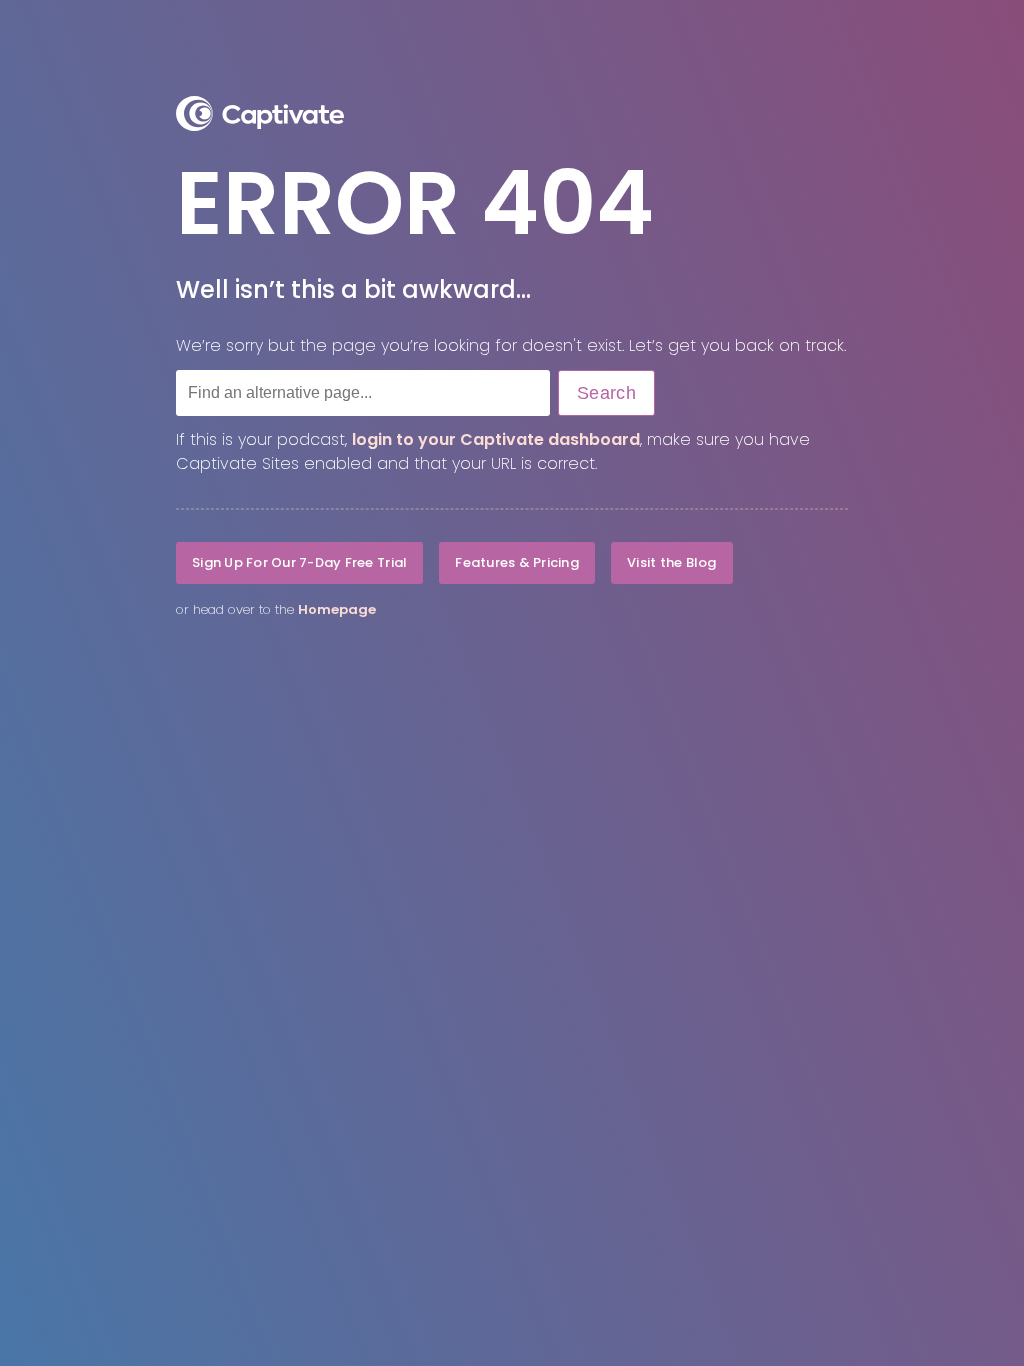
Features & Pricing (517, 562)
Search (606, 393)
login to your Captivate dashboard (496, 439)
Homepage (337, 609)
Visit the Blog (672, 562)
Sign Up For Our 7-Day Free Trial (299, 562)
